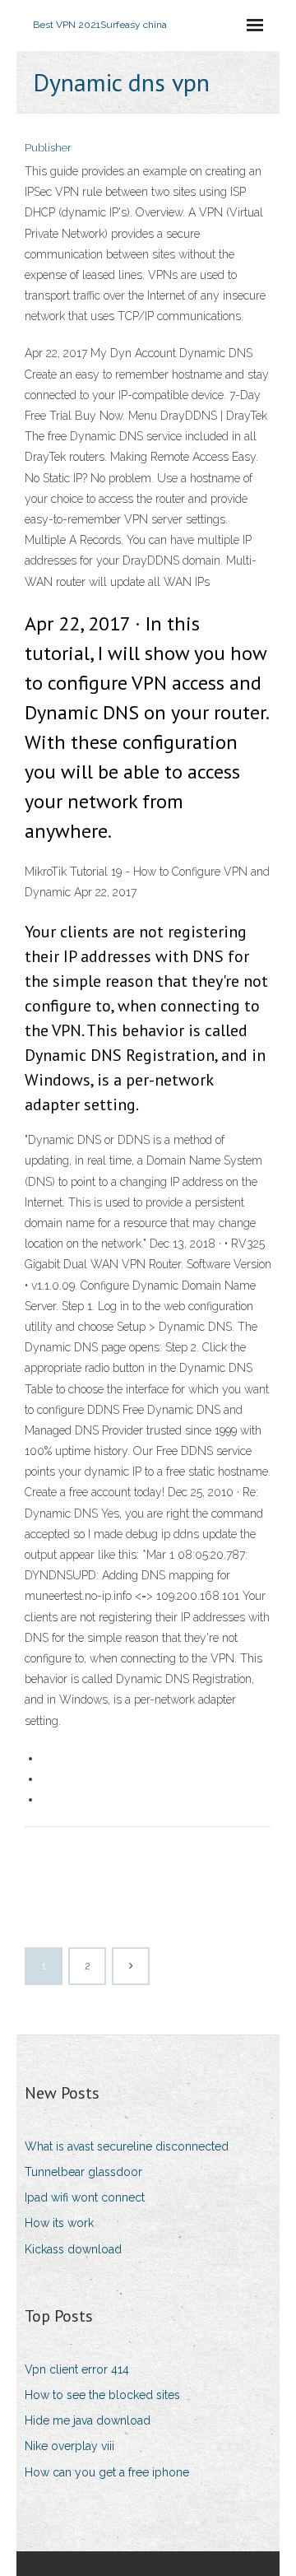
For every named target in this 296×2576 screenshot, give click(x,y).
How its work (59, 2223)
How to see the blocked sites (102, 2395)
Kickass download (73, 2249)
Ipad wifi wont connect (85, 2197)
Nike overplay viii (69, 2446)
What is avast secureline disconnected (127, 2146)
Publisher (48, 148)
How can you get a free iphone (107, 2472)
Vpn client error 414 (77, 2369)
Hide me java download (88, 2420)
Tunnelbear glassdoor (83, 2172)
